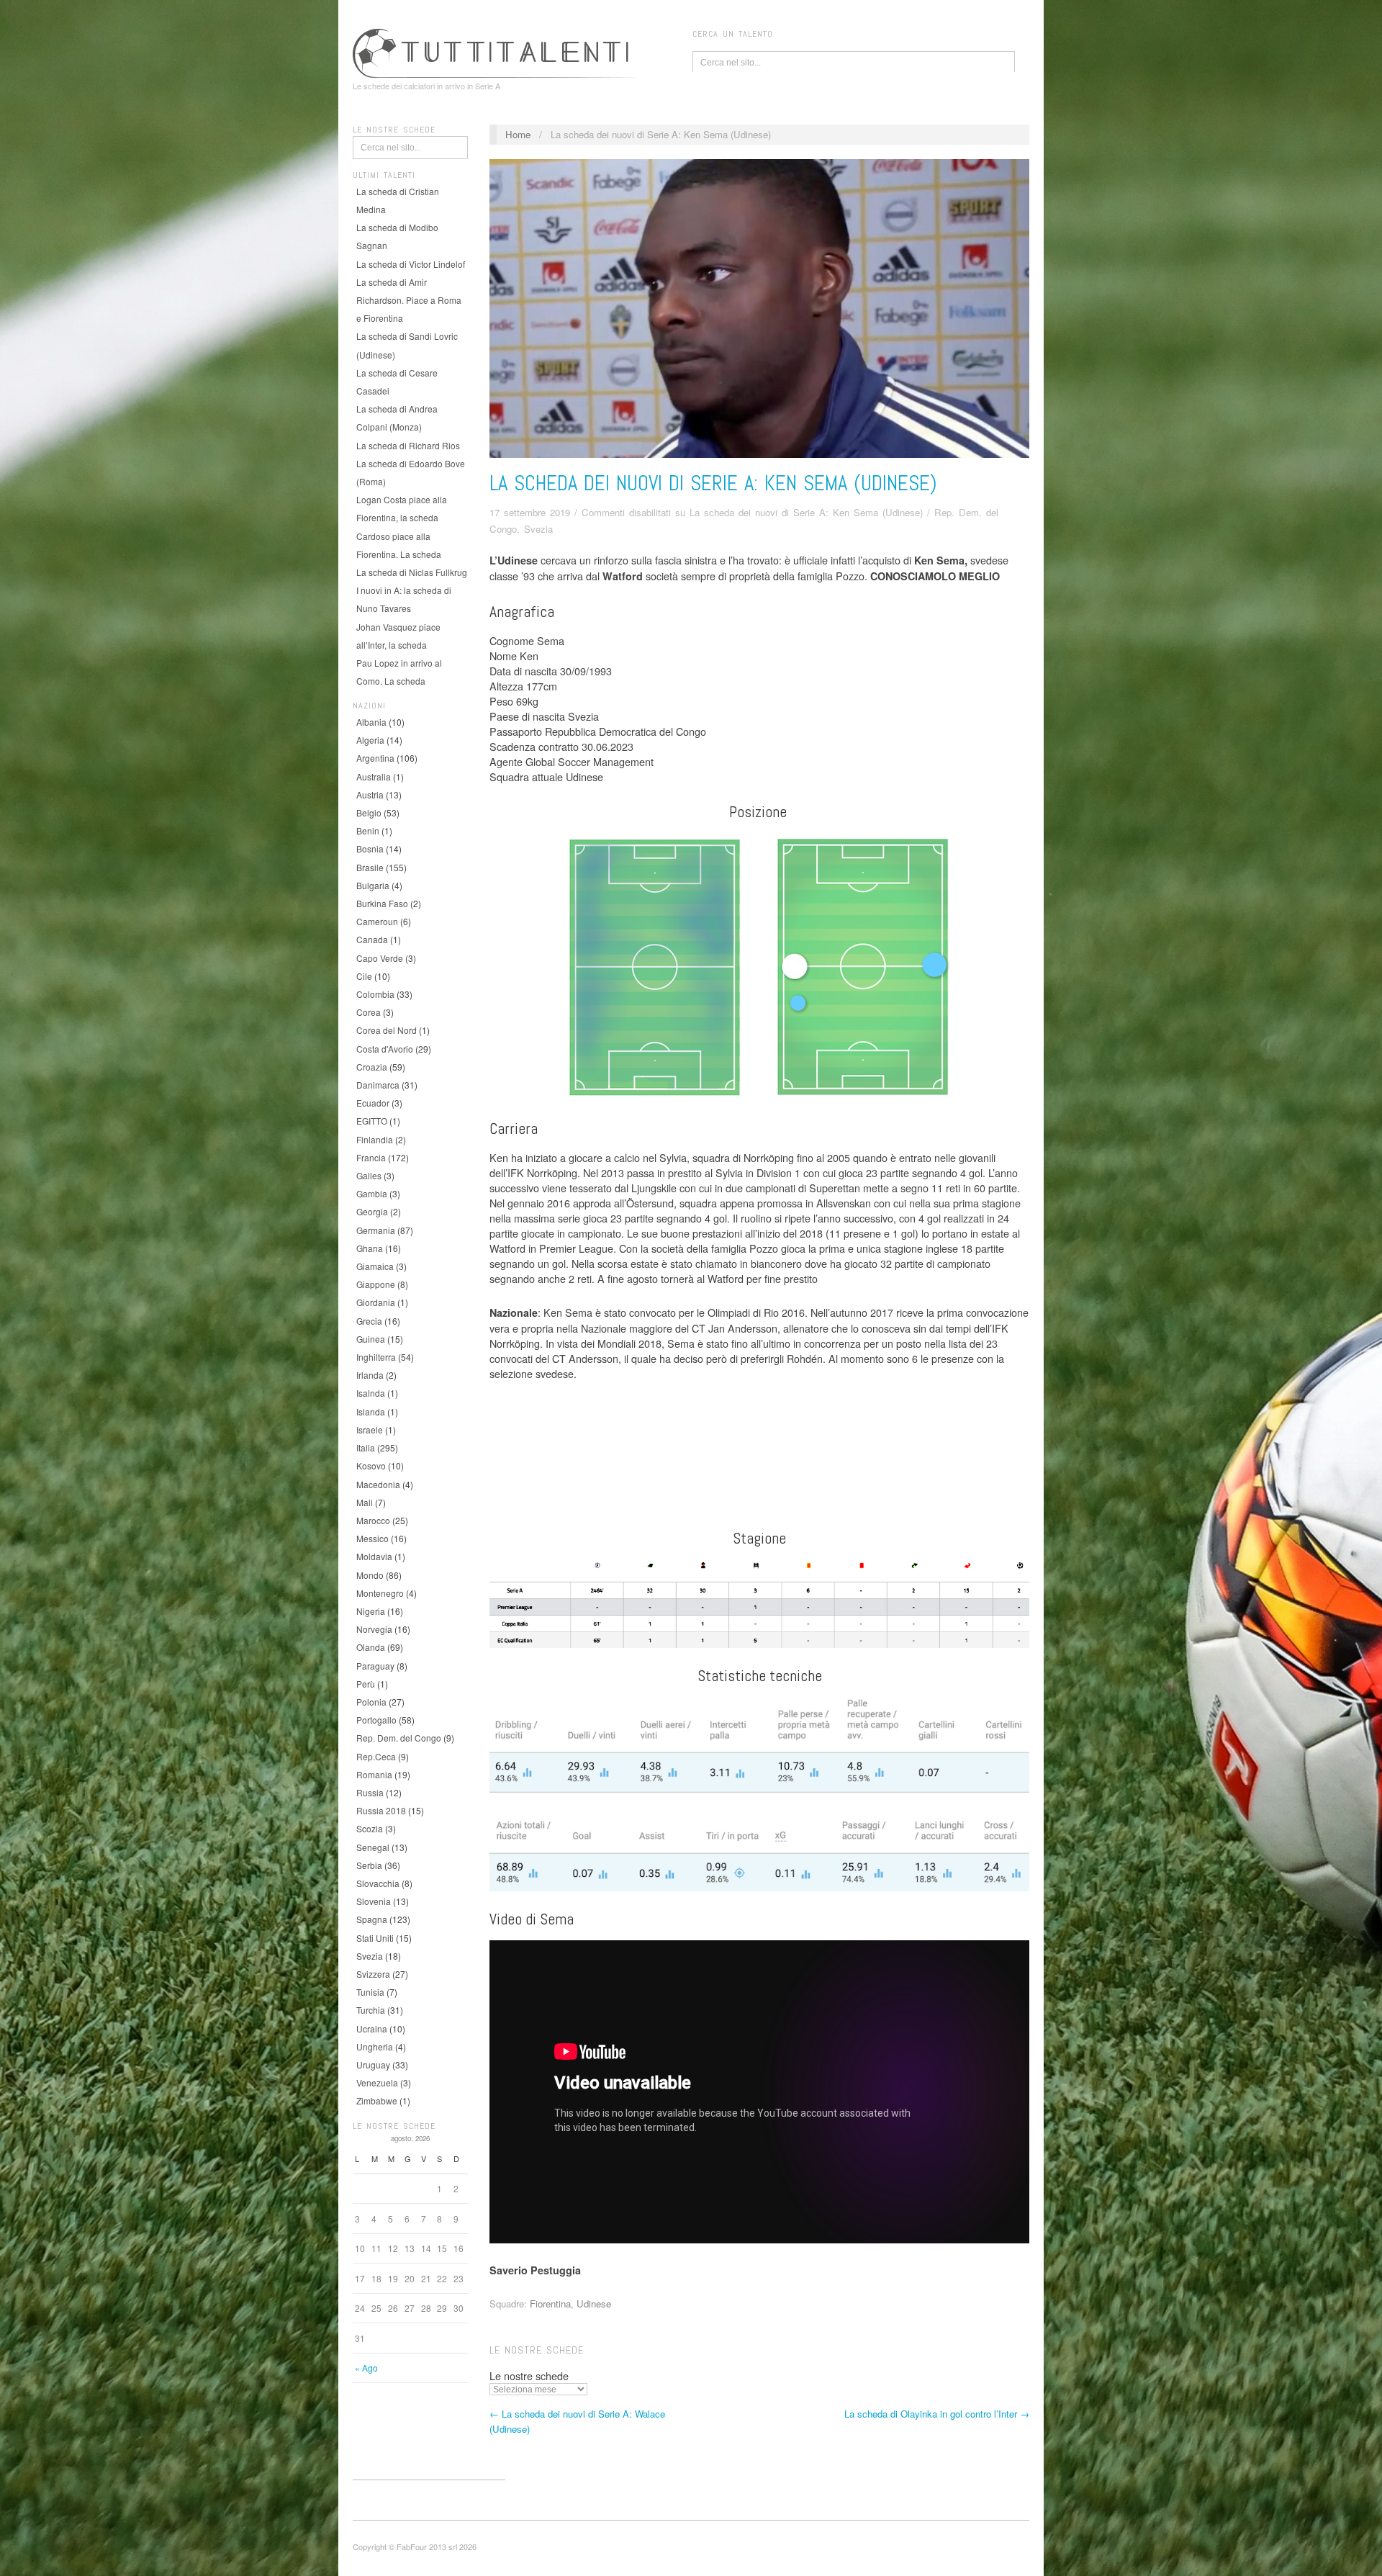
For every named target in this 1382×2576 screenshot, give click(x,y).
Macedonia (378, 1484)
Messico (372, 1538)
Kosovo (371, 1465)
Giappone (376, 1284)
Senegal (373, 1847)
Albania (371, 722)
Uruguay (373, 2064)
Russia (370, 1792)
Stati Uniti (375, 1938)
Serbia (369, 1865)
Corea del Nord (387, 1030)
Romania (374, 1774)
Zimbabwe (377, 2100)
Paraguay (375, 1666)
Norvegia (374, 1629)
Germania (376, 1230)
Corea (369, 1012)
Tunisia (370, 1992)
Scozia (370, 1828)
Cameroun (377, 921)
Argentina (375, 758)
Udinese (594, 2303)
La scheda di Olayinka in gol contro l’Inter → (937, 2414)
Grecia (369, 1321)
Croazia (372, 1067)
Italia (366, 1447)
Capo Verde (380, 958)
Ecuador (373, 1103)
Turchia (371, 2010)
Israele (370, 1429)
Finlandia (375, 1139)
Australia (374, 776)
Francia (371, 1157)
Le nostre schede (529, 2375)
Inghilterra (376, 1357)
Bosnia (370, 848)
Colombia (375, 994)
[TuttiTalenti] (497, 51)
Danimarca (378, 1085)
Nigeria (371, 1611)
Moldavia (374, 1556)
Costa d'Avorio (385, 1049)
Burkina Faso (382, 903)
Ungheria (375, 2046)
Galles (369, 1175)
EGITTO (372, 1121)
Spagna (372, 1919)
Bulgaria (373, 885)
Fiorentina (550, 2303)
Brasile (370, 867)
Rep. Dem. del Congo (399, 1738)
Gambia (372, 1193)
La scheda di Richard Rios (408, 445)
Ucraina (372, 2028)
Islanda (371, 1411)
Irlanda (370, 1375)
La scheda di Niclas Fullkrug (412, 572)
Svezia (370, 1956)
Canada (372, 939)
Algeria (370, 740)
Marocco (373, 1520)
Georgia (372, 1211)
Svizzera (373, 1974)
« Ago (366, 2368)
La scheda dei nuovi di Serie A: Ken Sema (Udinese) (713, 483)
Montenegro (380, 1593)
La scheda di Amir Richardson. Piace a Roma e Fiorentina (409, 300)
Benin (368, 830)
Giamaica (375, 1266)
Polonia (371, 1702)
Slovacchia (378, 1883)
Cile (364, 976)
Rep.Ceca (376, 1756)
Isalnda (371, 1393)
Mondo (370, 1575)
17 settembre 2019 (530, 512)
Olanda (371, 1647)
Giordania (376, 1302)
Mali (365, 1502)
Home (518, 134)
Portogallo (376, 1720)
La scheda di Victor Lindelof (411, 264)
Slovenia (374, 1901)
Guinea (371, 1339)
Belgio (369, 812)
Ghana (370, 1248)
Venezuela (377, 2082)
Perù (366, 1684)
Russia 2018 (381, 1810)
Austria (370, 794)
